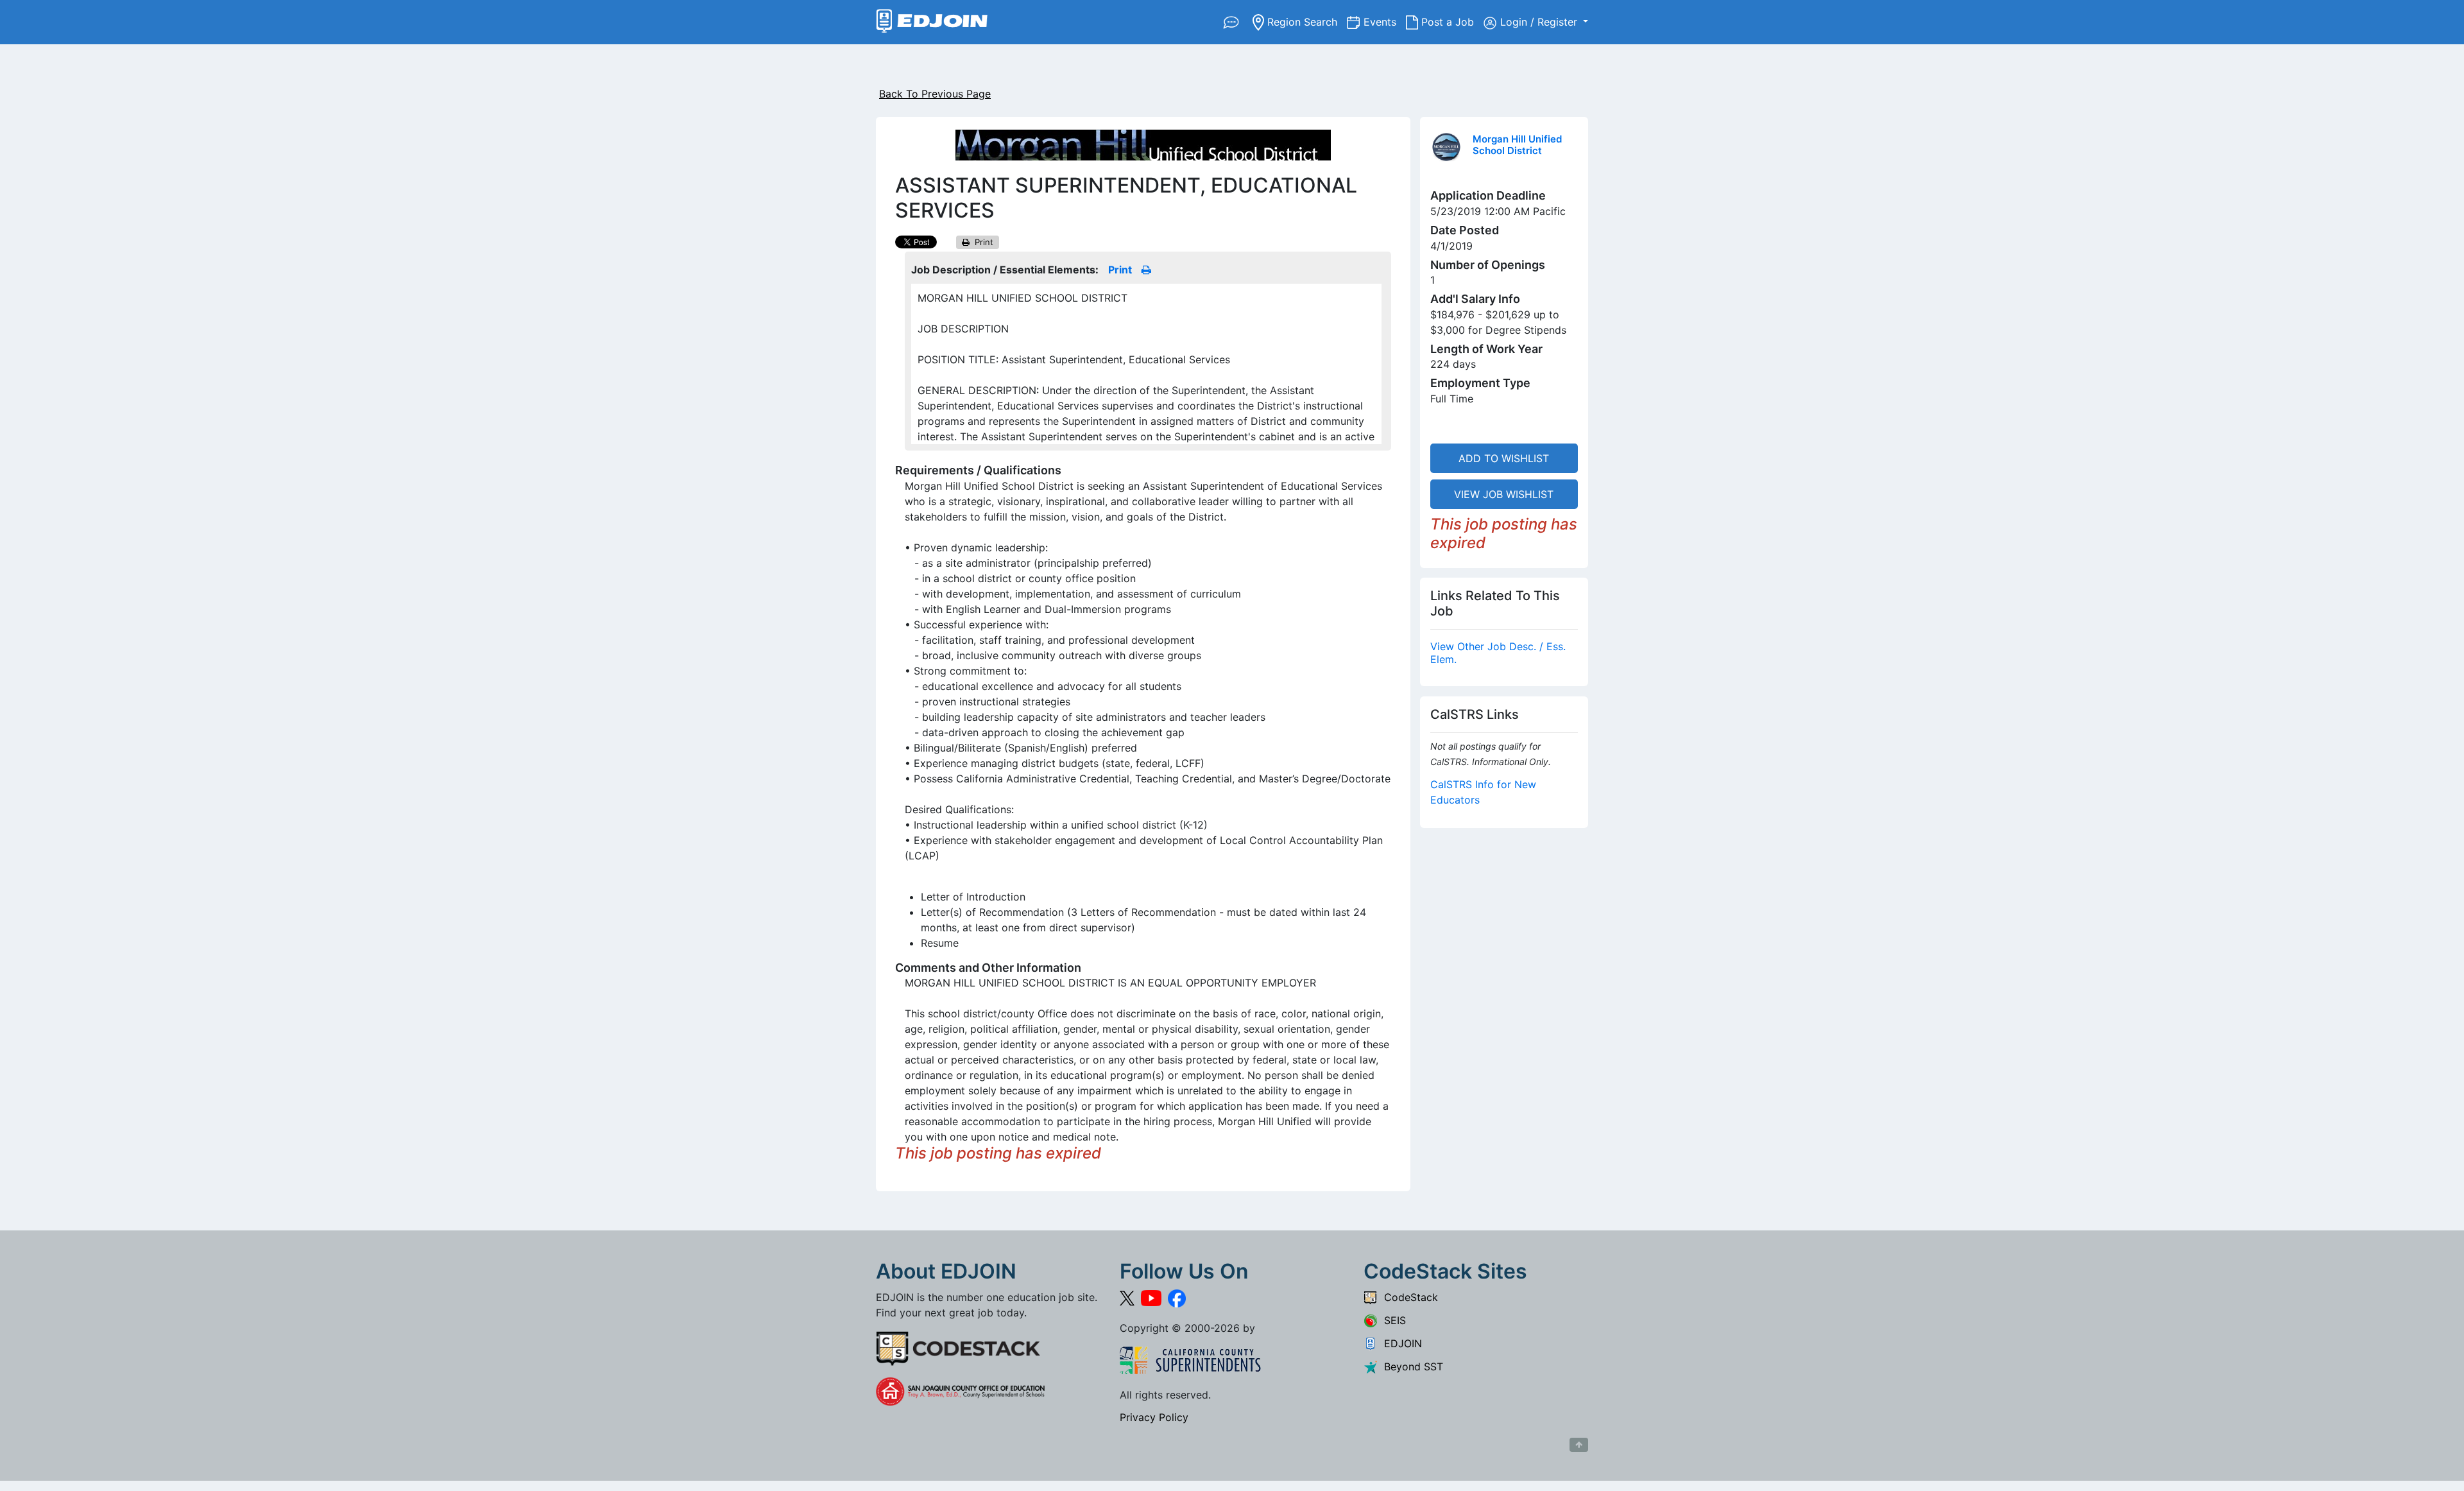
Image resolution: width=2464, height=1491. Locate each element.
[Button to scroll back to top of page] (1579, 1445)
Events (1385, 22)
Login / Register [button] (1540, 22)
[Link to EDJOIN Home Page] (932, 22)
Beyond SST (1410, 1366)
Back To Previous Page (935, 94)
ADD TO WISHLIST (1504, 458)
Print (981, 242)
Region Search (1305, 22)
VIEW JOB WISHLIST (1504, 494)
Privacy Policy (1154, 1417)
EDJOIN (1400, 1343)
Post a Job (1451, 22)
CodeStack (1408, 1297)
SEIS (1392, 1320)
